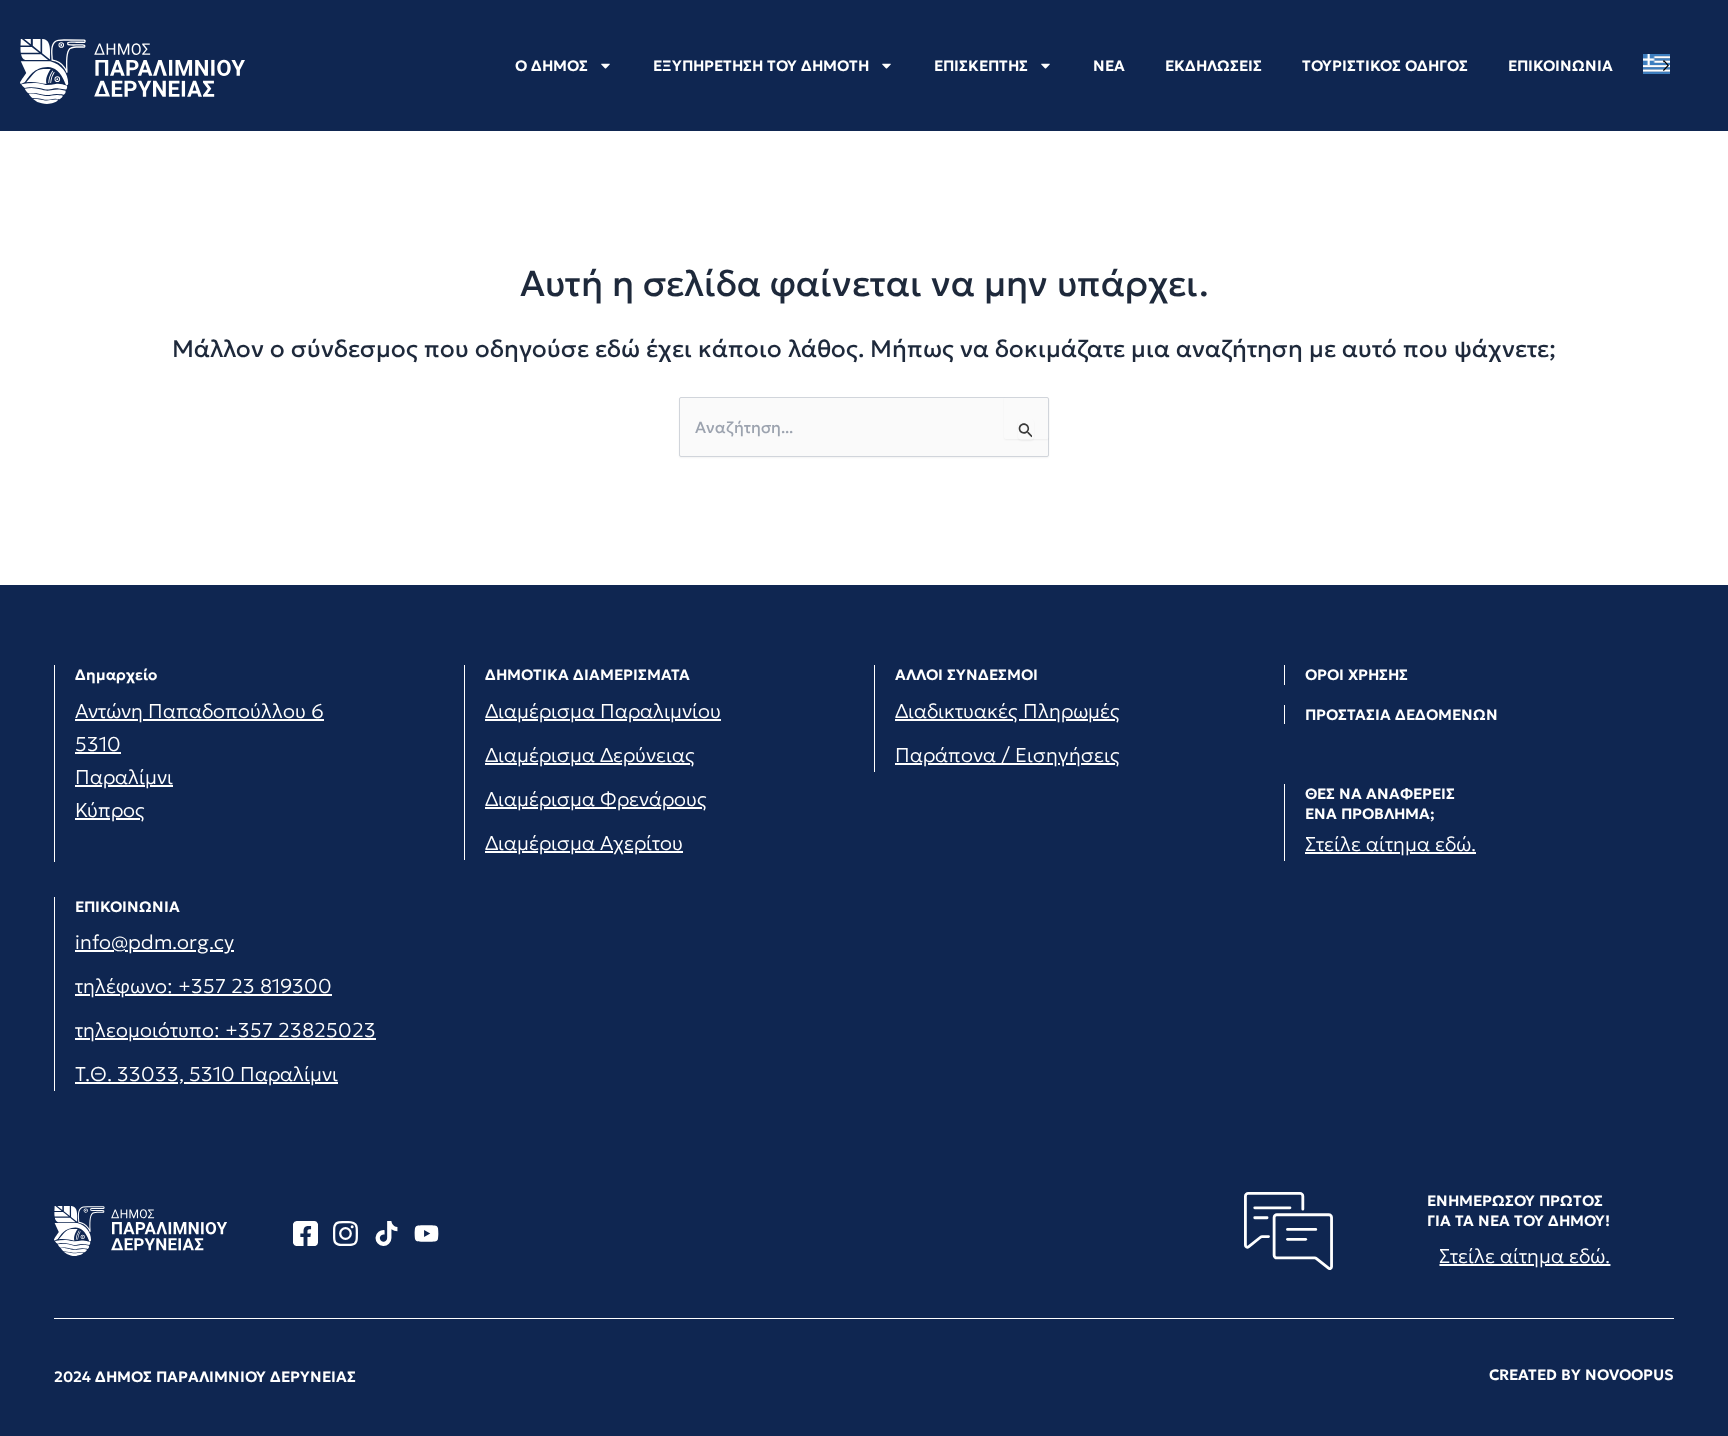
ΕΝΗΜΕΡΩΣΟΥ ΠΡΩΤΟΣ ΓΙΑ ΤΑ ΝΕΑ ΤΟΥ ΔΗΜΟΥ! (1518, 1210)
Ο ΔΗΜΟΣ (551, 65)
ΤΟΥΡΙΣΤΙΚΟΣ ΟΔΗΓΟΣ (1385, 65)
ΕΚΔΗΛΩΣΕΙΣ (1213, 65)
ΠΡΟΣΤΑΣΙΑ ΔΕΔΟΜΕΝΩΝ (1401, 714)
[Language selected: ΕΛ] (1661, 64)
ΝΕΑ (1109, 65)
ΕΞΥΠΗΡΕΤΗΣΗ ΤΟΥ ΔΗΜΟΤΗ (761, 65)
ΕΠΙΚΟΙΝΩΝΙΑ (1560, 65)
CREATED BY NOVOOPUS (1581, 1374)
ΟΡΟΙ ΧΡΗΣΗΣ (1356, 674)
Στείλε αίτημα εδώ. (1390, 844)
